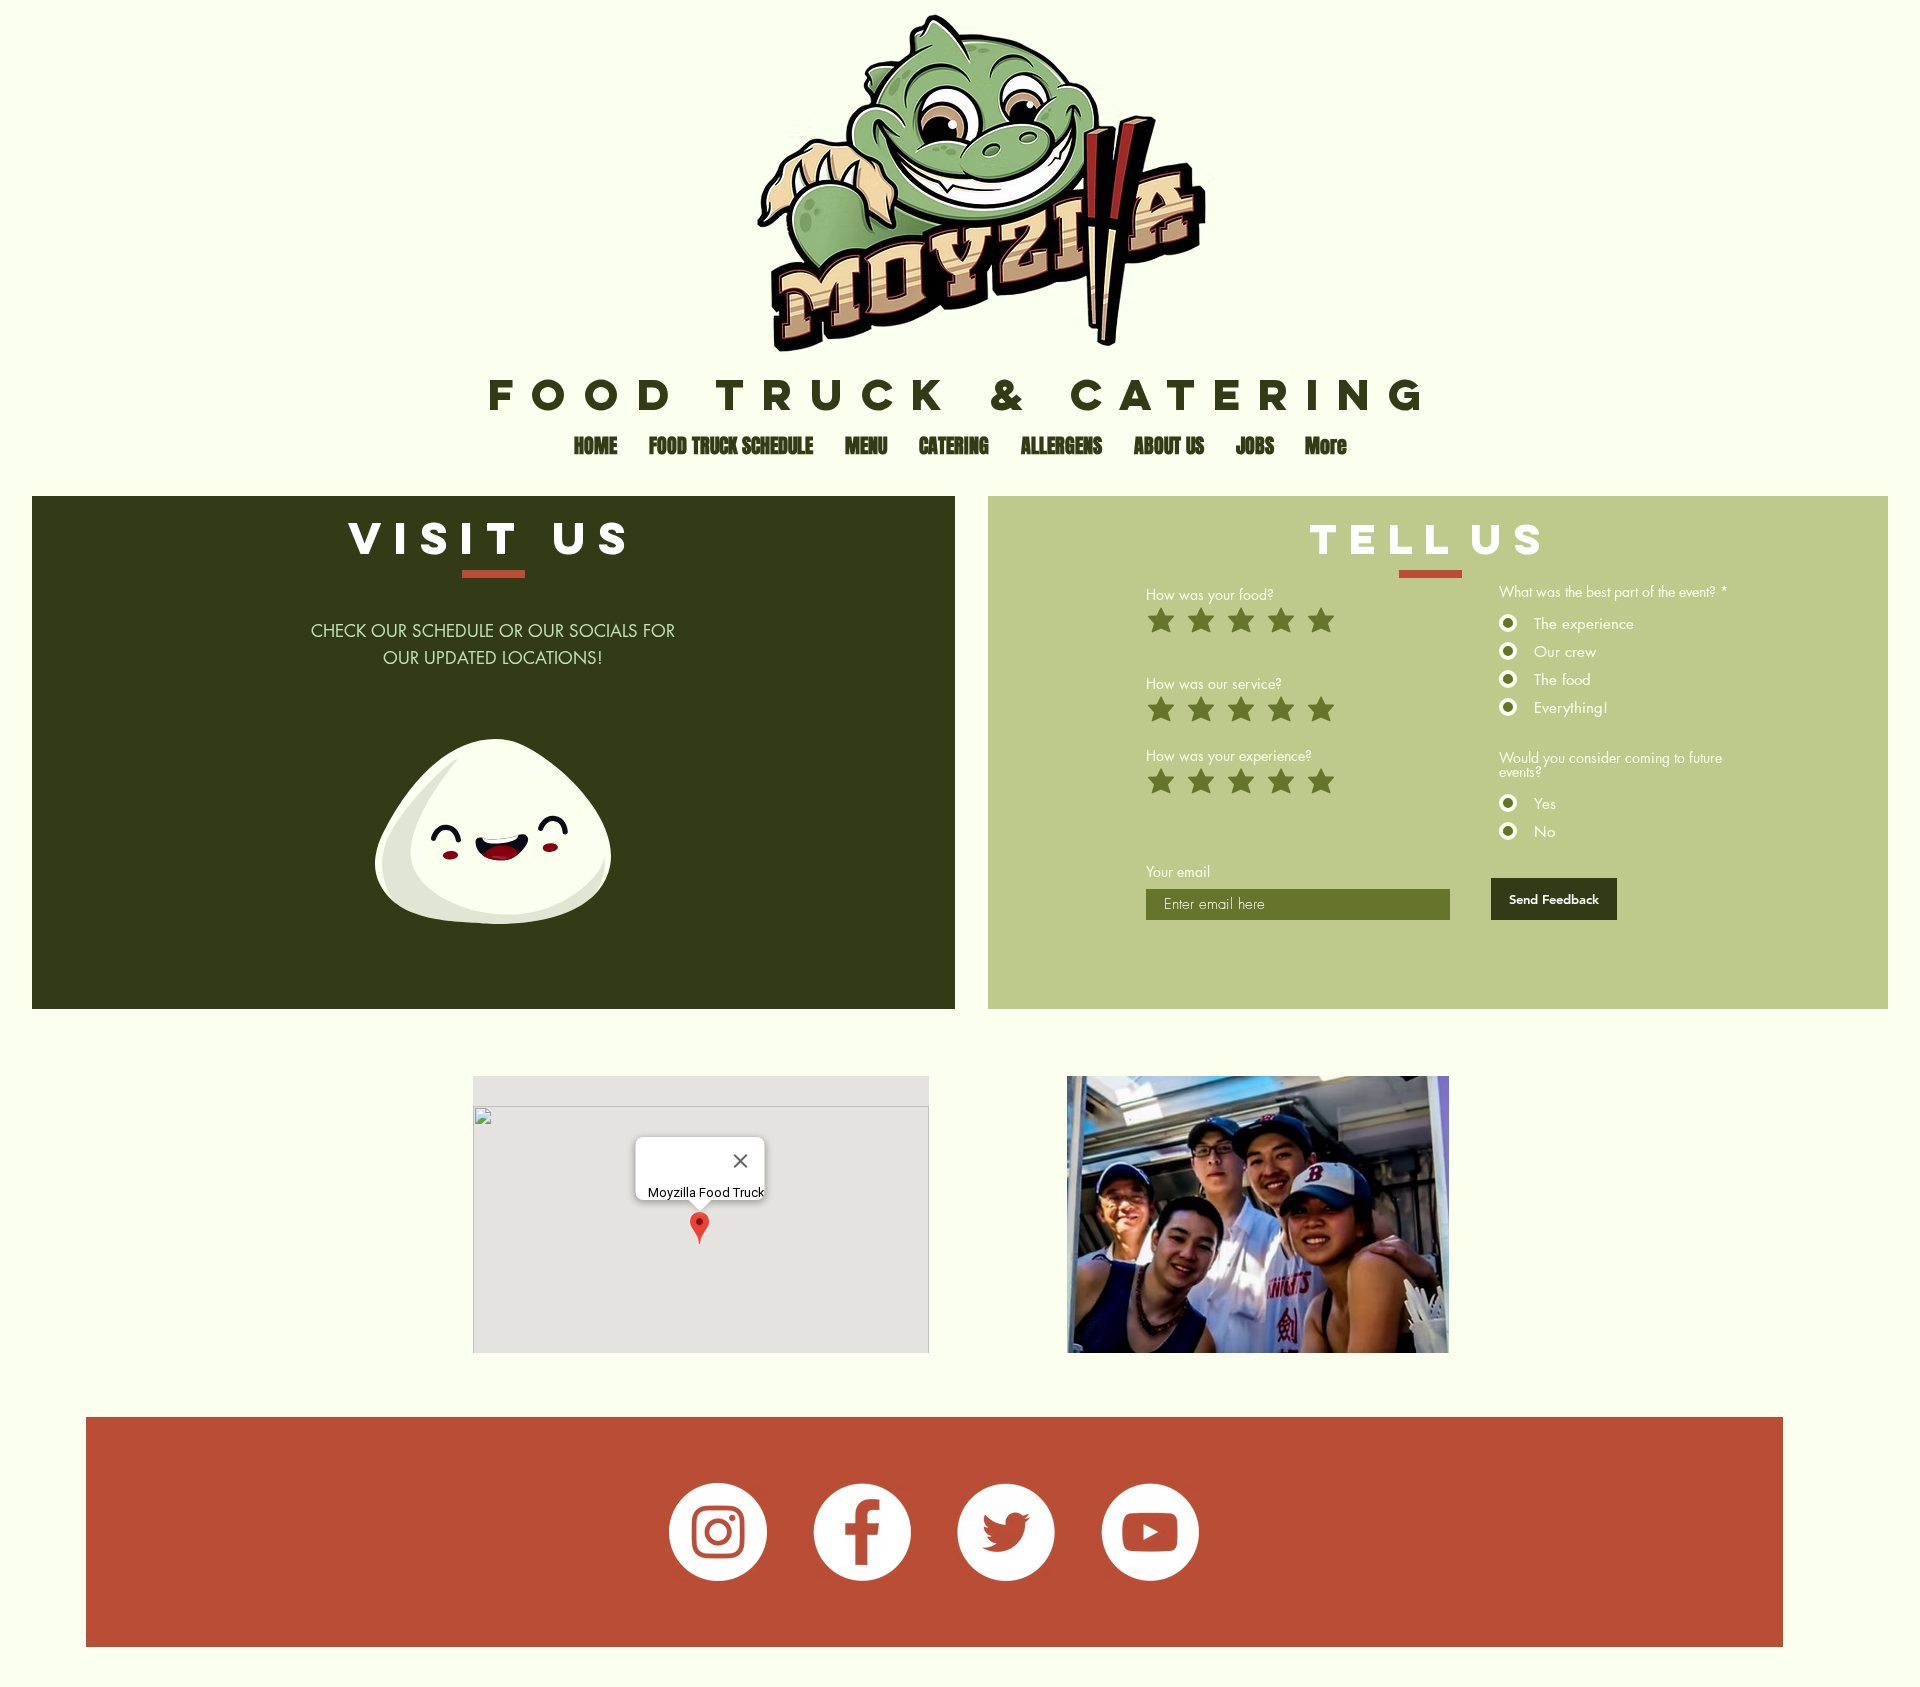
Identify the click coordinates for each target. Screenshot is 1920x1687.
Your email (1178, 872)
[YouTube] (1150, 1532)
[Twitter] (1006, 1532)
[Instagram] (718, 1532)
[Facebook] (862, 1532)
